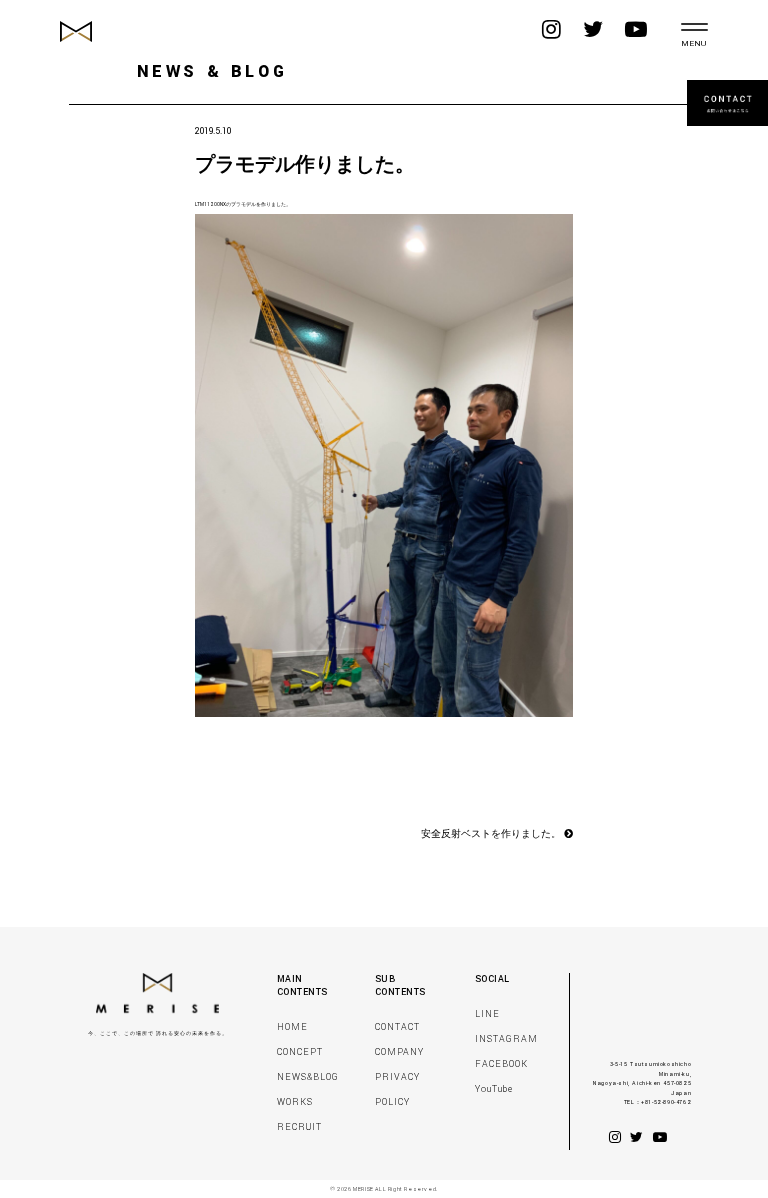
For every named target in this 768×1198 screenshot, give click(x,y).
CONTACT (397, 1027)
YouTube (494, 1089)
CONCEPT (300, 1052)
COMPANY (399, 1052)
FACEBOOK (501, 1064)
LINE (487, 1014)
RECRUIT (299, 1127)
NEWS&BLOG (308, 1077)
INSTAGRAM (506, 1039)
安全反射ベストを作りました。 (492, 835)
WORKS (295, 1102)
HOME (292, 1027)
